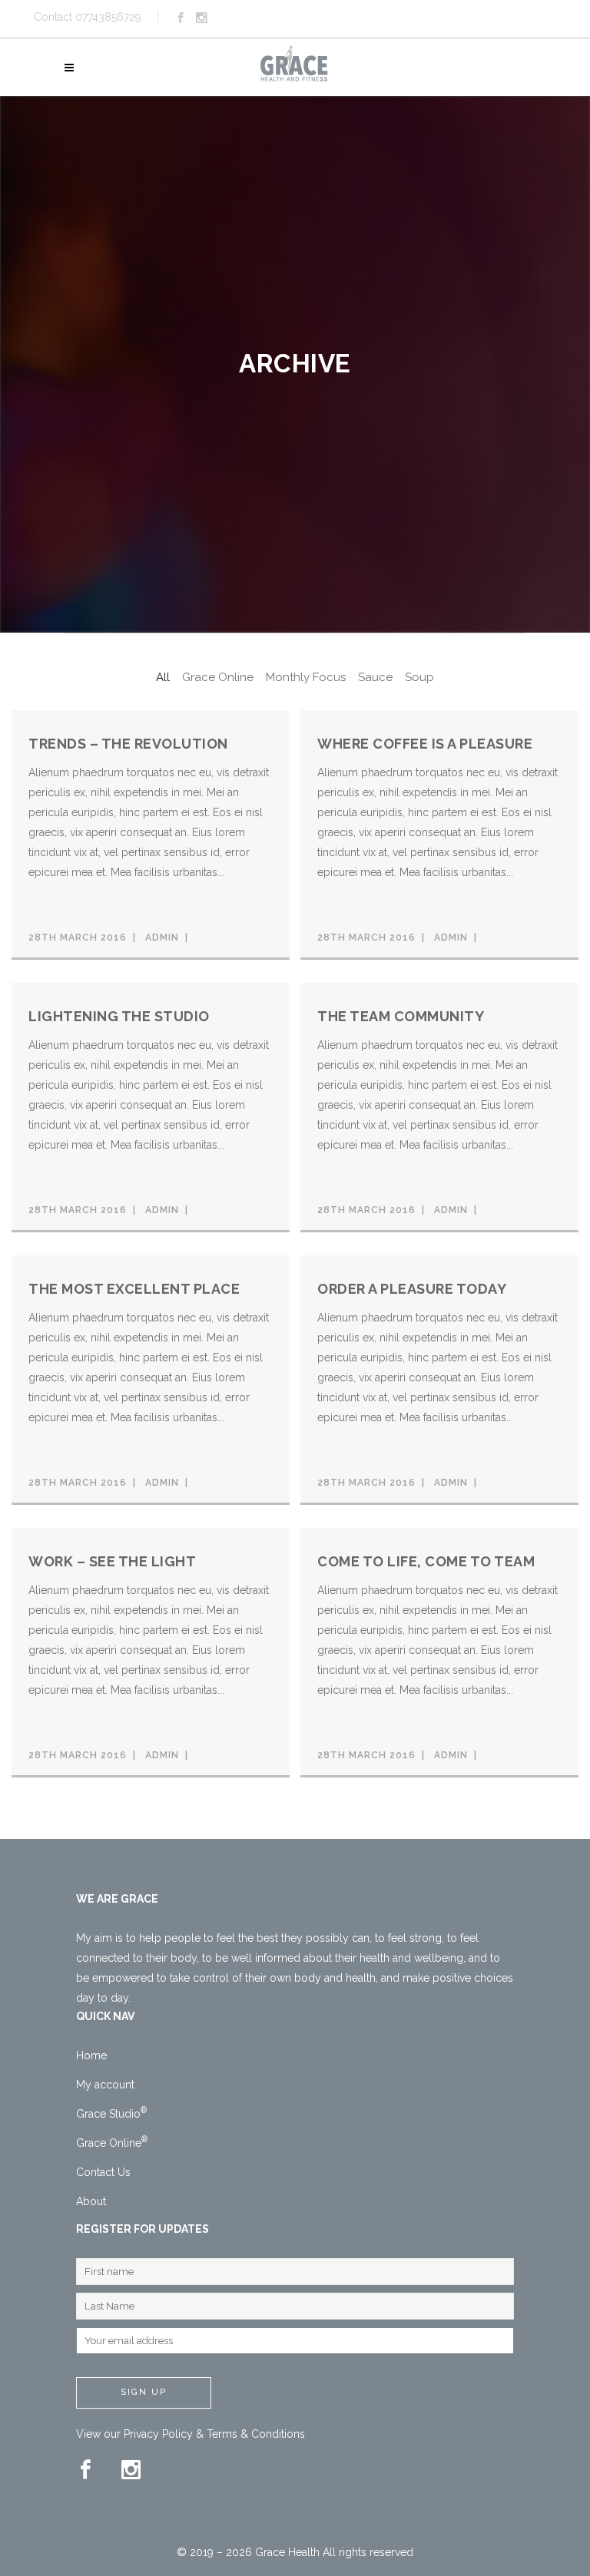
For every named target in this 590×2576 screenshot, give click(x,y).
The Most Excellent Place (134, 1289)
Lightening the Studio (119, 1016)
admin (162, 937)
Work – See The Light (112, 1561)
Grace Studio (111, 2114)
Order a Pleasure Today (412, 1289)
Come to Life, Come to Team (426, 1561)
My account (105, 2085)
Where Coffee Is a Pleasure (425, 744)
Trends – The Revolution (128, 744)
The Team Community (401, 1016)
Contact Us (103, 2172)
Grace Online (112, 2143)
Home (91, 2055)
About (91, 2201)
